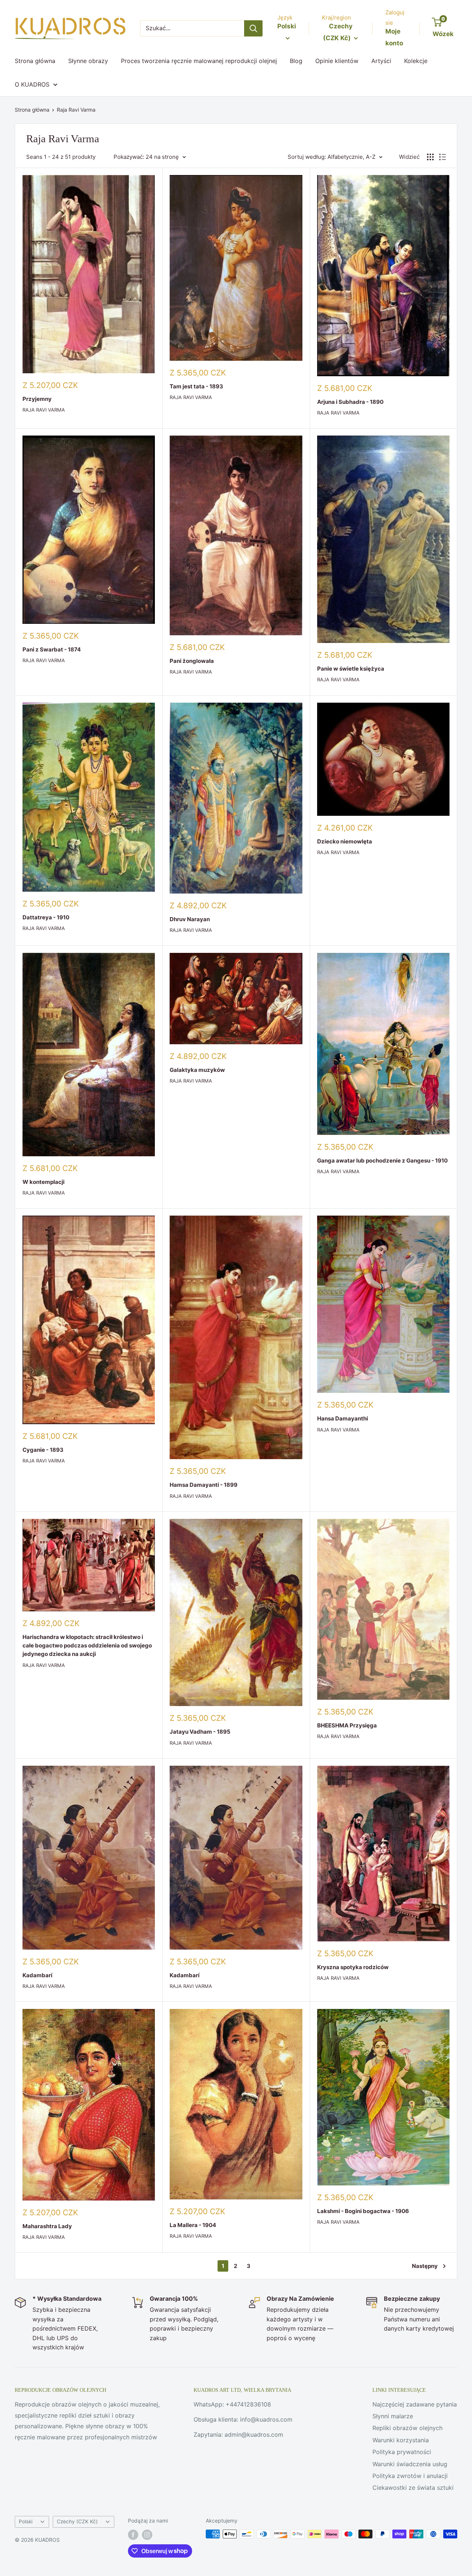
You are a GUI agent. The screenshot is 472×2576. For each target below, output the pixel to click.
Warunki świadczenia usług (410, 2464)
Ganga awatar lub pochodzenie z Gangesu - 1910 (382, 1161)
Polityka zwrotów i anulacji (410, 2476)
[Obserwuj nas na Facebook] (133, 2535)
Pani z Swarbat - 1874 (52, 649)
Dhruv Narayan (190, 919)
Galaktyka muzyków (197, 1070)
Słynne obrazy (88, 61)
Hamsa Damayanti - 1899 (204, 1485)
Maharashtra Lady (47, 2226)
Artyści (381, 61)
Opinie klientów (337, 61)
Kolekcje (416, 61)
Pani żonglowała (192, 661)
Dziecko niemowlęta (345, 841)
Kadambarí (37, 1975)
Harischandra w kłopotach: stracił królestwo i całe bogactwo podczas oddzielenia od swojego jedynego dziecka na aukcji (87, 1646)
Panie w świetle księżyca (351, 669)
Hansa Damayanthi (343, 1418)
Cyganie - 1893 (43, 1450)
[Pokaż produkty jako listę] (442, 157)
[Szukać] (253, 28)
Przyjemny (37, 399)
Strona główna (35, 61)
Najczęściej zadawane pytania (415, 2404)
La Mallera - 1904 (193, 2225)
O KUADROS (32, 84)
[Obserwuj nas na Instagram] (147, 2535)
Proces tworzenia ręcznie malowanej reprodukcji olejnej (199, 61)
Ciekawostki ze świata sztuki (413, 2488)
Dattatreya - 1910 (46, 917)
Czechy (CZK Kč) (77, 2521)
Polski (26, 2521)
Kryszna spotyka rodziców (353, 1967)
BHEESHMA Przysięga (347, 1725)
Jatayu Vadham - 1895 (200, 1732)
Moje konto (394, 37)
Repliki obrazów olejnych (407, 2428)
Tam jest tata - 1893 (196, 386)
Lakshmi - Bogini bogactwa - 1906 (363, 2211)
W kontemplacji (44, 1182)
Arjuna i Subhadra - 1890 (350, 402)
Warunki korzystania (401, 2440)
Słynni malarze (393, 2416)
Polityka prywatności (402, 2452)
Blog (296, 61)
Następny (425, 2266)
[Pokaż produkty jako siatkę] (430, 157)
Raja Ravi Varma (76, 110)
